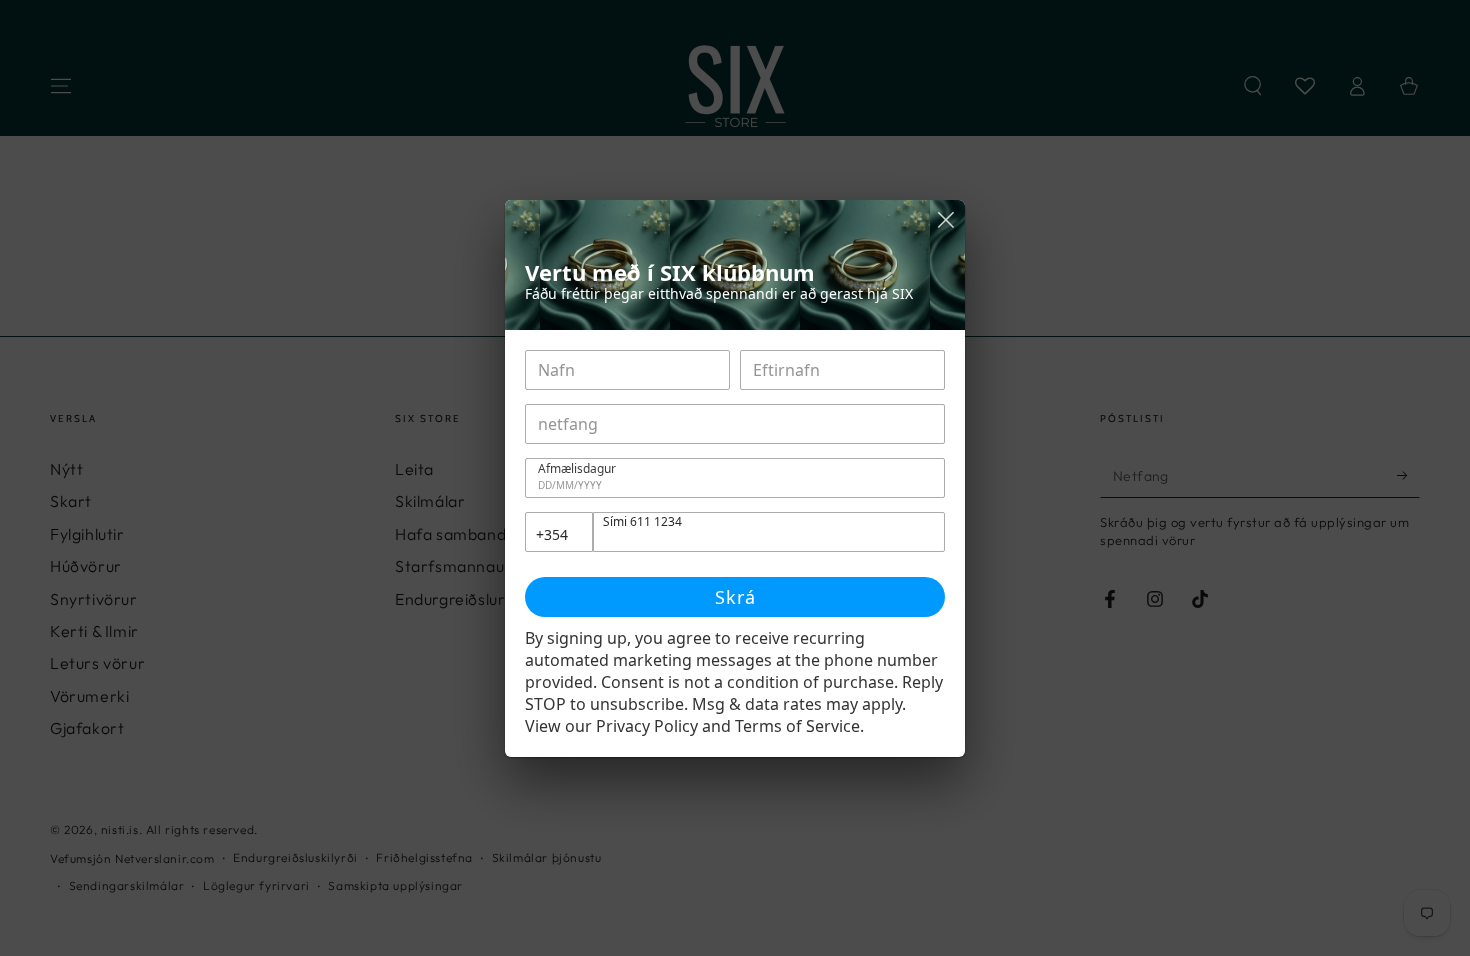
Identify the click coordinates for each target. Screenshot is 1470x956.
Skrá (735, 597)
